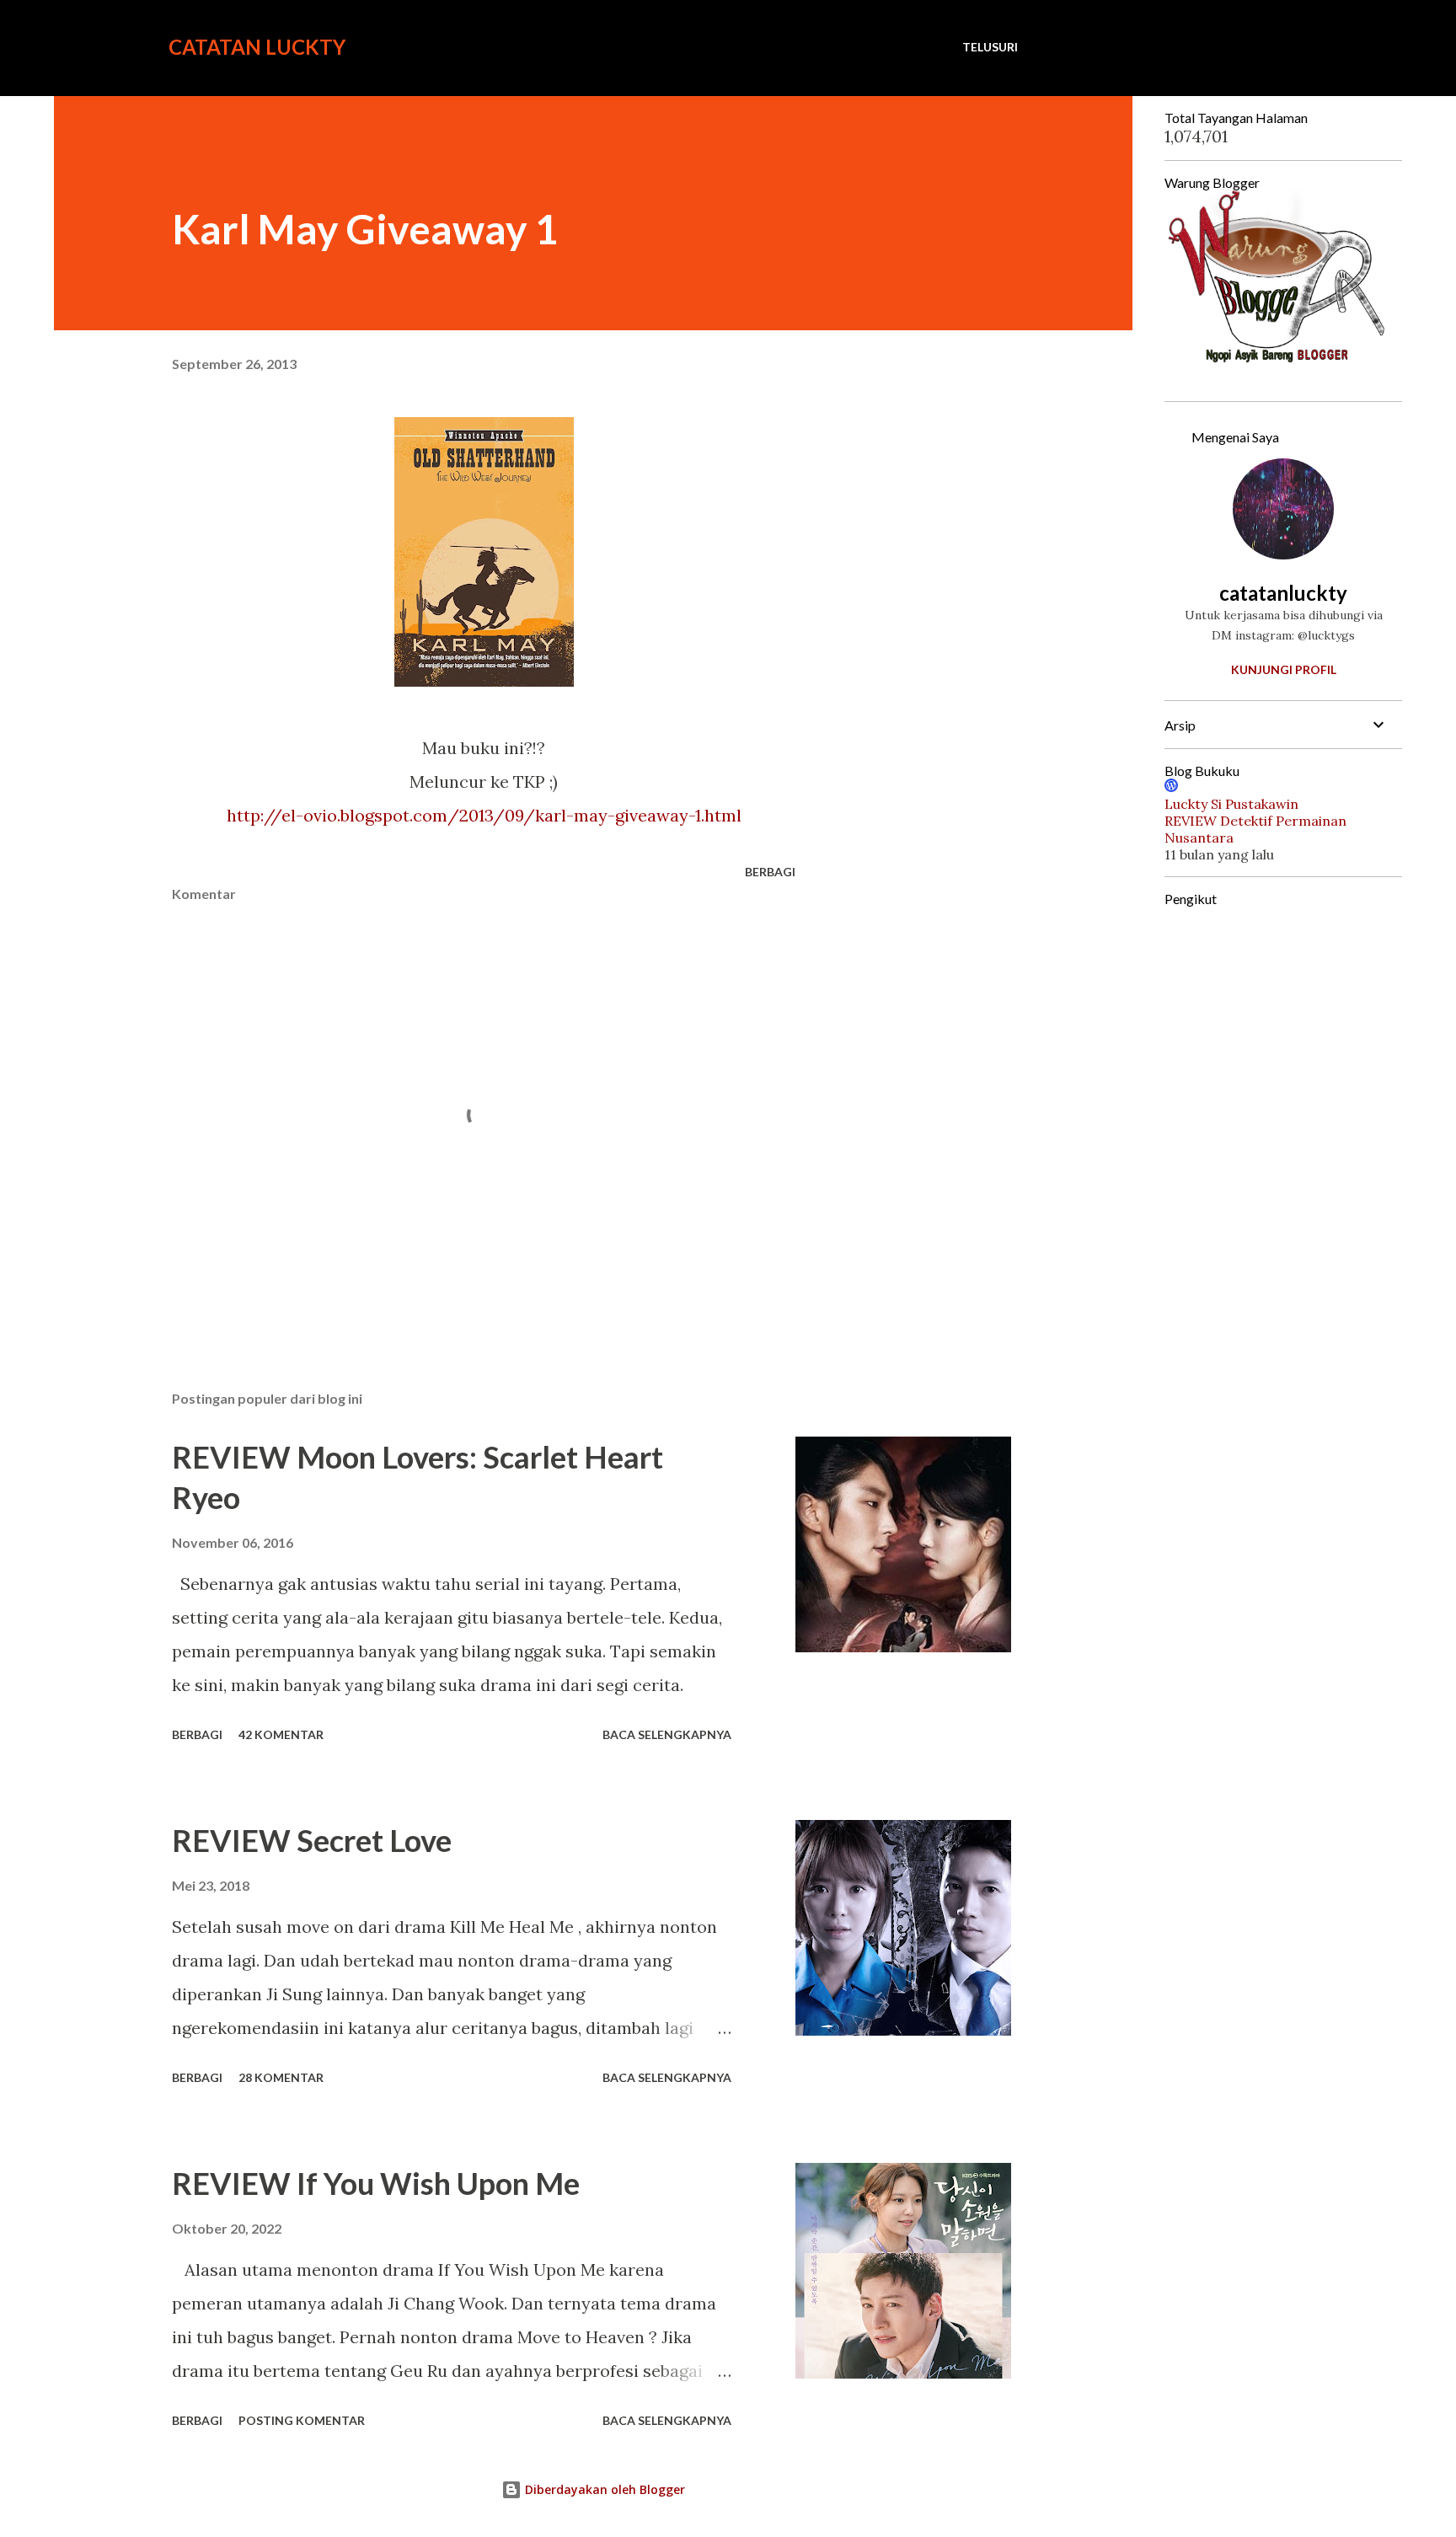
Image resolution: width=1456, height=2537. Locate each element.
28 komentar (281, 2077)
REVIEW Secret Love (312, 1840)
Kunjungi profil (1284, 669)
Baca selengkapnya (667, 1734)
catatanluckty (1283, 593)
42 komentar (281, 1734)
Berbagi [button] (770, 872)
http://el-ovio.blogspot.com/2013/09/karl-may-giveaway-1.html (484, 815)
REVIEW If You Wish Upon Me (376, 2183)
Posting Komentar (302, 2420)
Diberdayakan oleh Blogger (603, 2489)
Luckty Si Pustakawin (1231, 804)
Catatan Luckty (257, 47)
